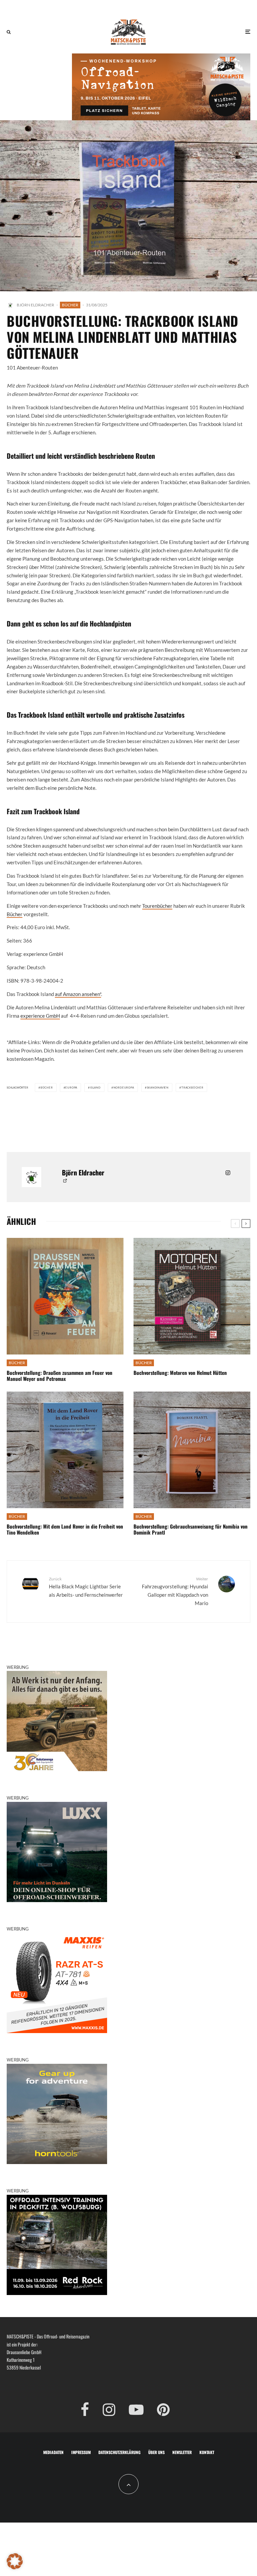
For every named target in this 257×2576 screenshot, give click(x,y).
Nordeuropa (124, 1088)
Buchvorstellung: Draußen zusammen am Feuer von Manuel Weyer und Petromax (60, 1376)
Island (95, 1088)
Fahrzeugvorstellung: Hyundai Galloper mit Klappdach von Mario (175, 1591)
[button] (15, 2561)
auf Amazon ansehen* (78, 994)
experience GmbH (40, 1016)
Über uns (156, 2452)
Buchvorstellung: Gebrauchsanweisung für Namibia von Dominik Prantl (191, 1529)
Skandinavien (158, 1088)
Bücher (70, 305)
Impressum (81, 2452)
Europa (71, 1088)
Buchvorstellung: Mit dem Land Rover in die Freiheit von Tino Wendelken (65, 1529)
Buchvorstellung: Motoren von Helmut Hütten (180, 1373)
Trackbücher (192, 1088)
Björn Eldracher (35, 305)
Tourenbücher (157, 906)
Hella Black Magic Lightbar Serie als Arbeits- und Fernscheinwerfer (86, 1587)
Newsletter (182, 2452)
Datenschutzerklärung (119, 2452)
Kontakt (207, 2452)
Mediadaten (53, 2452)
